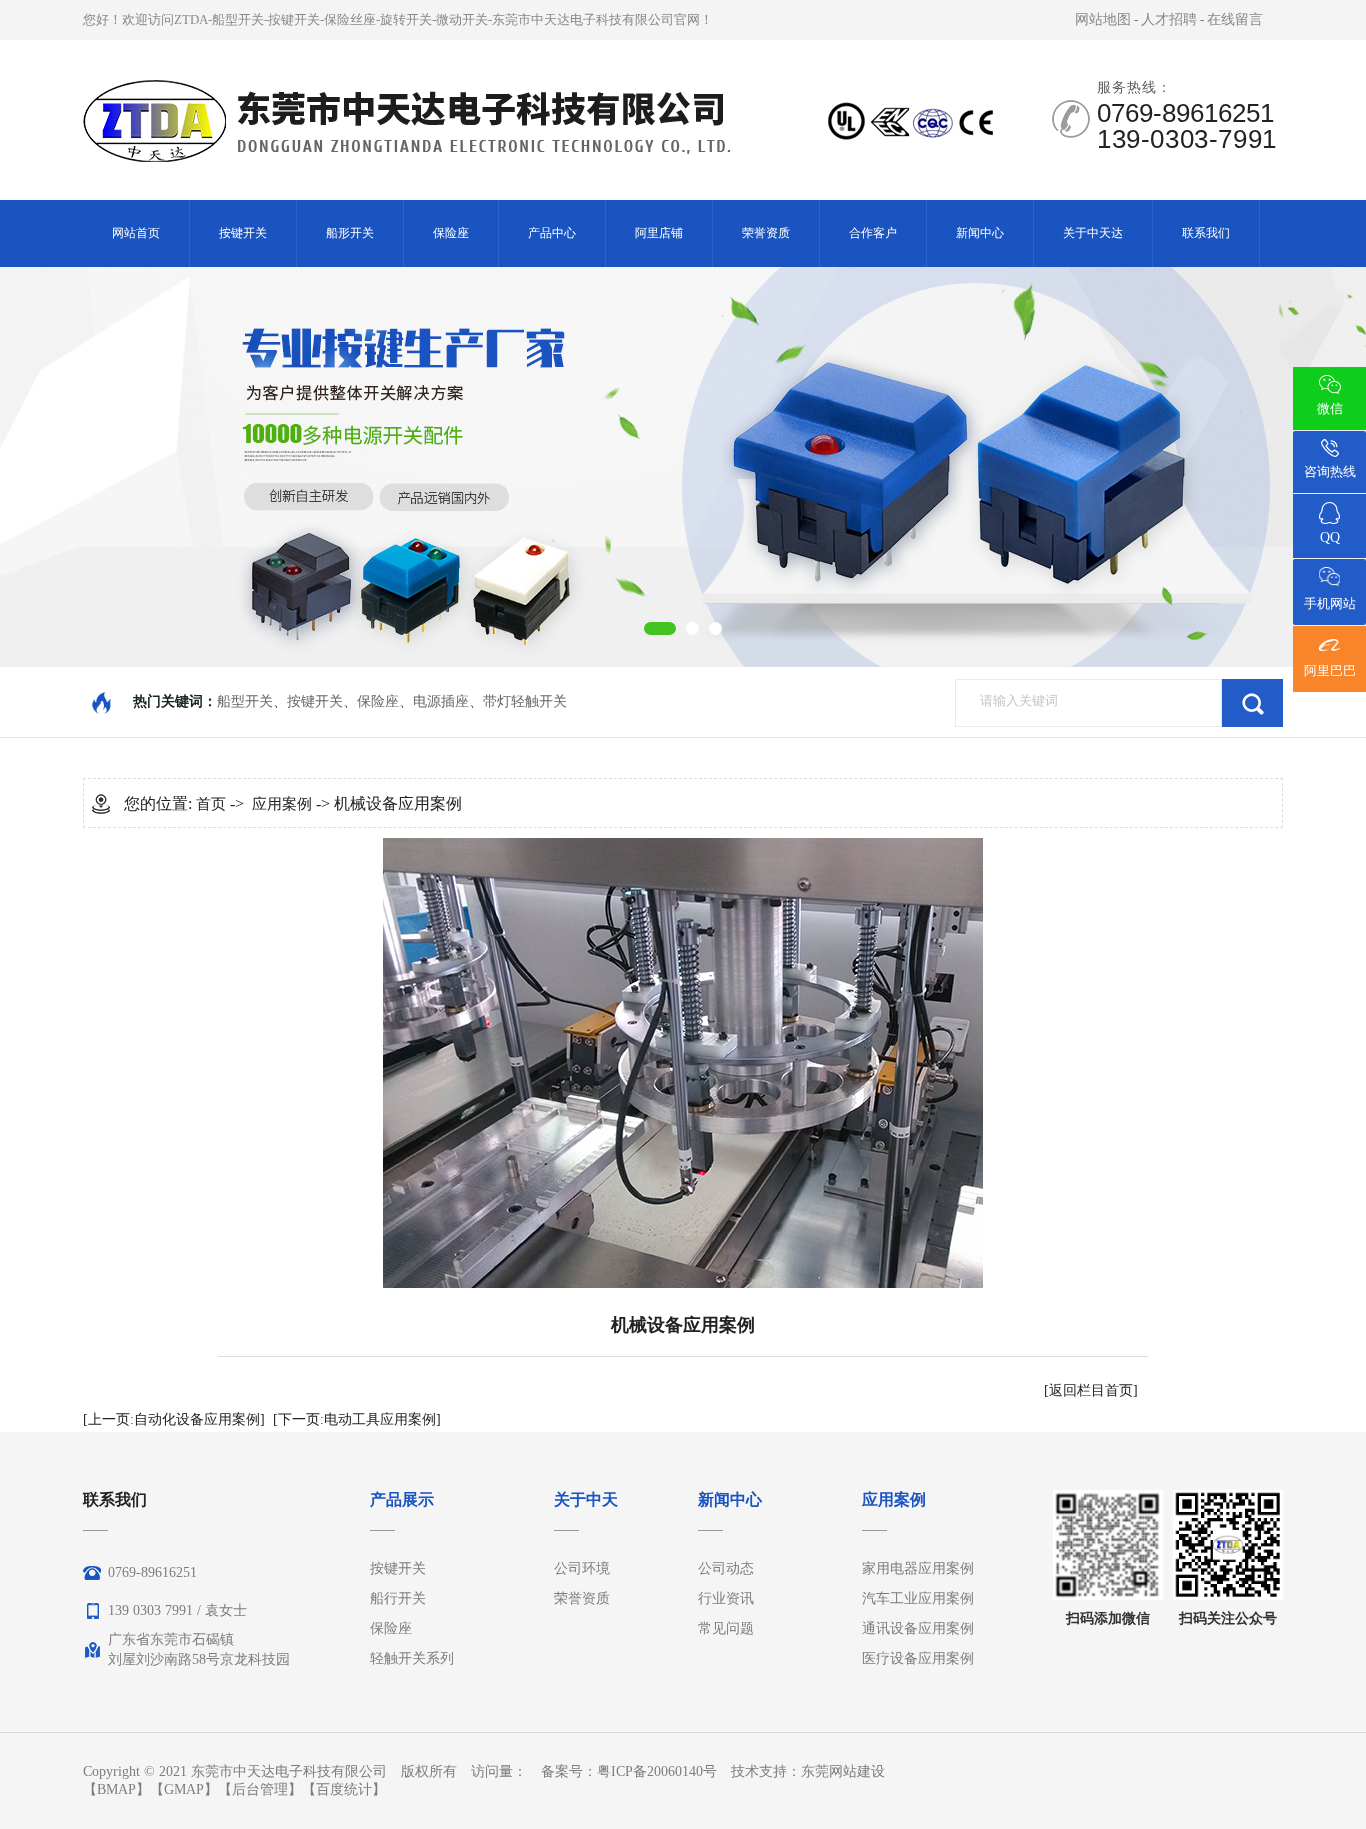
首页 (211, 804)
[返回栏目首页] (1091, 1390)
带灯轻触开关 (525, 701)
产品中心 (552, 233)
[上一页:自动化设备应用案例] (174, 1419)
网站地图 (1103, 19)
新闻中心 (980, 233)
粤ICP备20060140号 (657, 1771)
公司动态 (726, 1568)
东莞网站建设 (843, 1771)
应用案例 (282, 804)
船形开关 (350, 233)
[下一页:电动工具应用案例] (357, 1419)
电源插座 (441, 701)
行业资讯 (726, 1598)
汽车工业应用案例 (918, 1598)
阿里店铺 (659, 233)
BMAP (116, 1789)
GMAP (184, 1789)
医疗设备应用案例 (918, 1658)
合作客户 (873, 233)
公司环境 (582, 1568)
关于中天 (586, 1499)
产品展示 (402, 1499)
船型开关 (245, 701)
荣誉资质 (766, 233)
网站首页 (136, 233)
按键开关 (243, 233)
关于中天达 (1093, 233)
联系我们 (1206, 233)
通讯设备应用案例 (918, 1628)
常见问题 (726, 1628)
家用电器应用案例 (918, 1568)
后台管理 (260, 1789)
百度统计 (344, 1789)
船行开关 (398, 1598)
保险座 (451, 233)
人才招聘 (1169, 19)
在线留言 (1235, 19)
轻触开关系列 (412, 1658)
